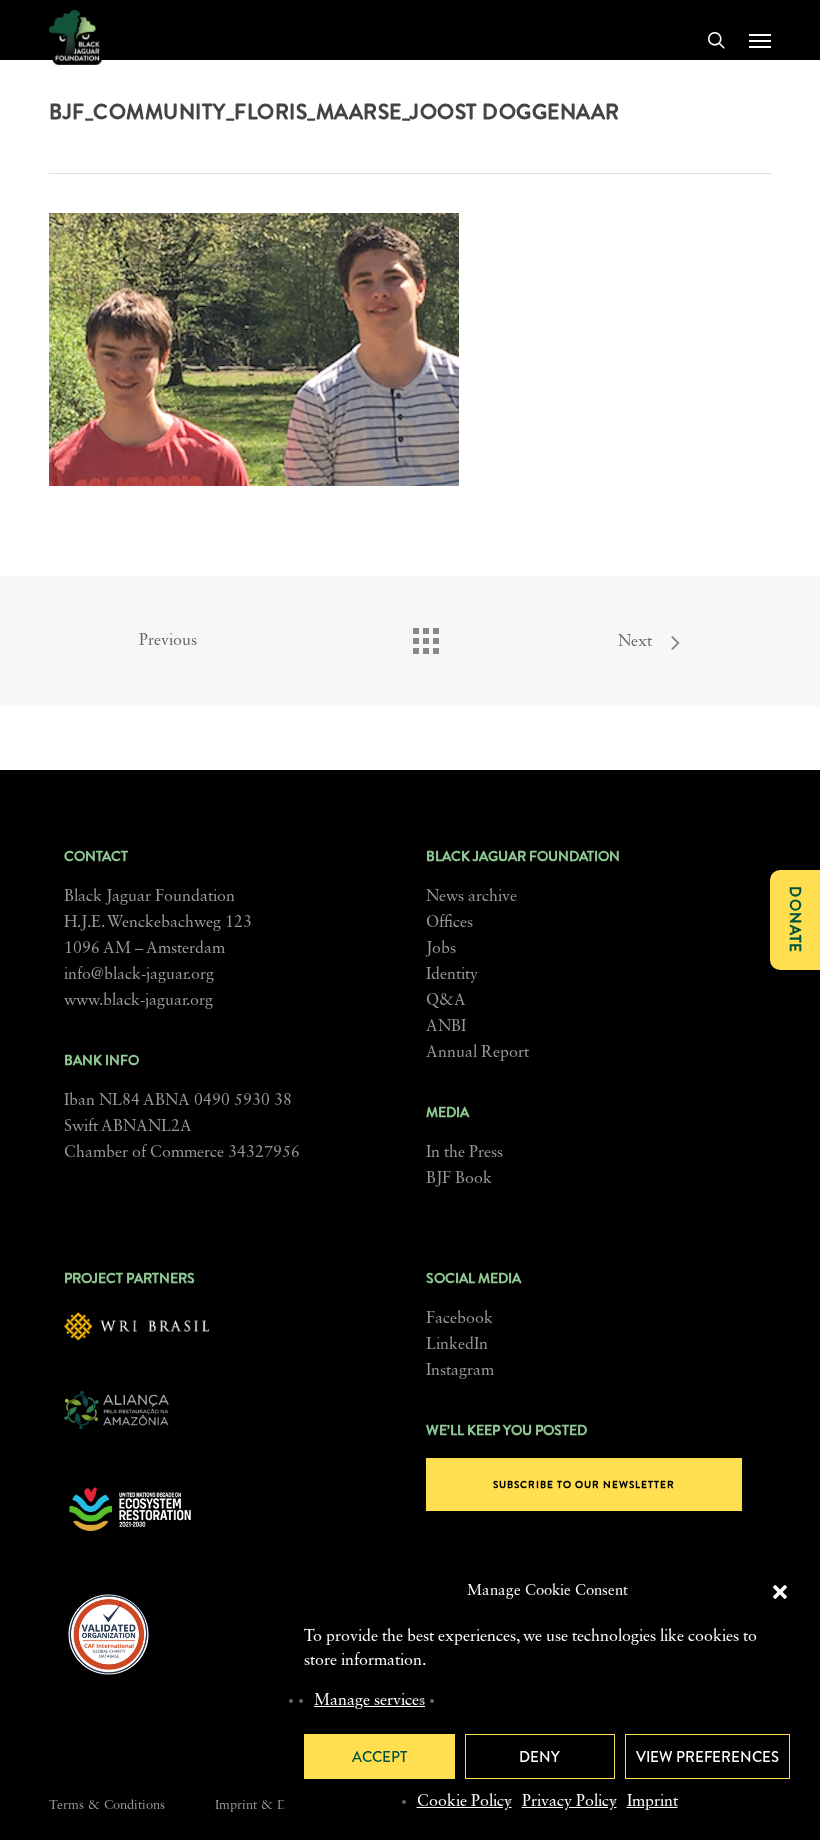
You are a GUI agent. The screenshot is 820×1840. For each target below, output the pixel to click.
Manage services (369, 1701)
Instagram (460, 1371)
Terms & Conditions (107, 1805)
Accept (379, 1757)
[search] (716, 40)
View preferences (707, 1757)
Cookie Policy (464, 1802)
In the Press (464, 1153)
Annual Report (477, 1053)
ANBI (446, 1027)
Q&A (446, 1001)
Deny (539, 1757)
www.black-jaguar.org (138, 1001)
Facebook (459, 1319)
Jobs (441, 949)
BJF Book (459, 1179)
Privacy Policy (569, 1802)
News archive (471, 897)
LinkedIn (457, 1345)
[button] (780, 1592)
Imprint (652, 1802)
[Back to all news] (425, 636)
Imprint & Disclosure (275, 1805)
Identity (452, 975)
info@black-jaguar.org (139, 975)
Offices (449, 923)
